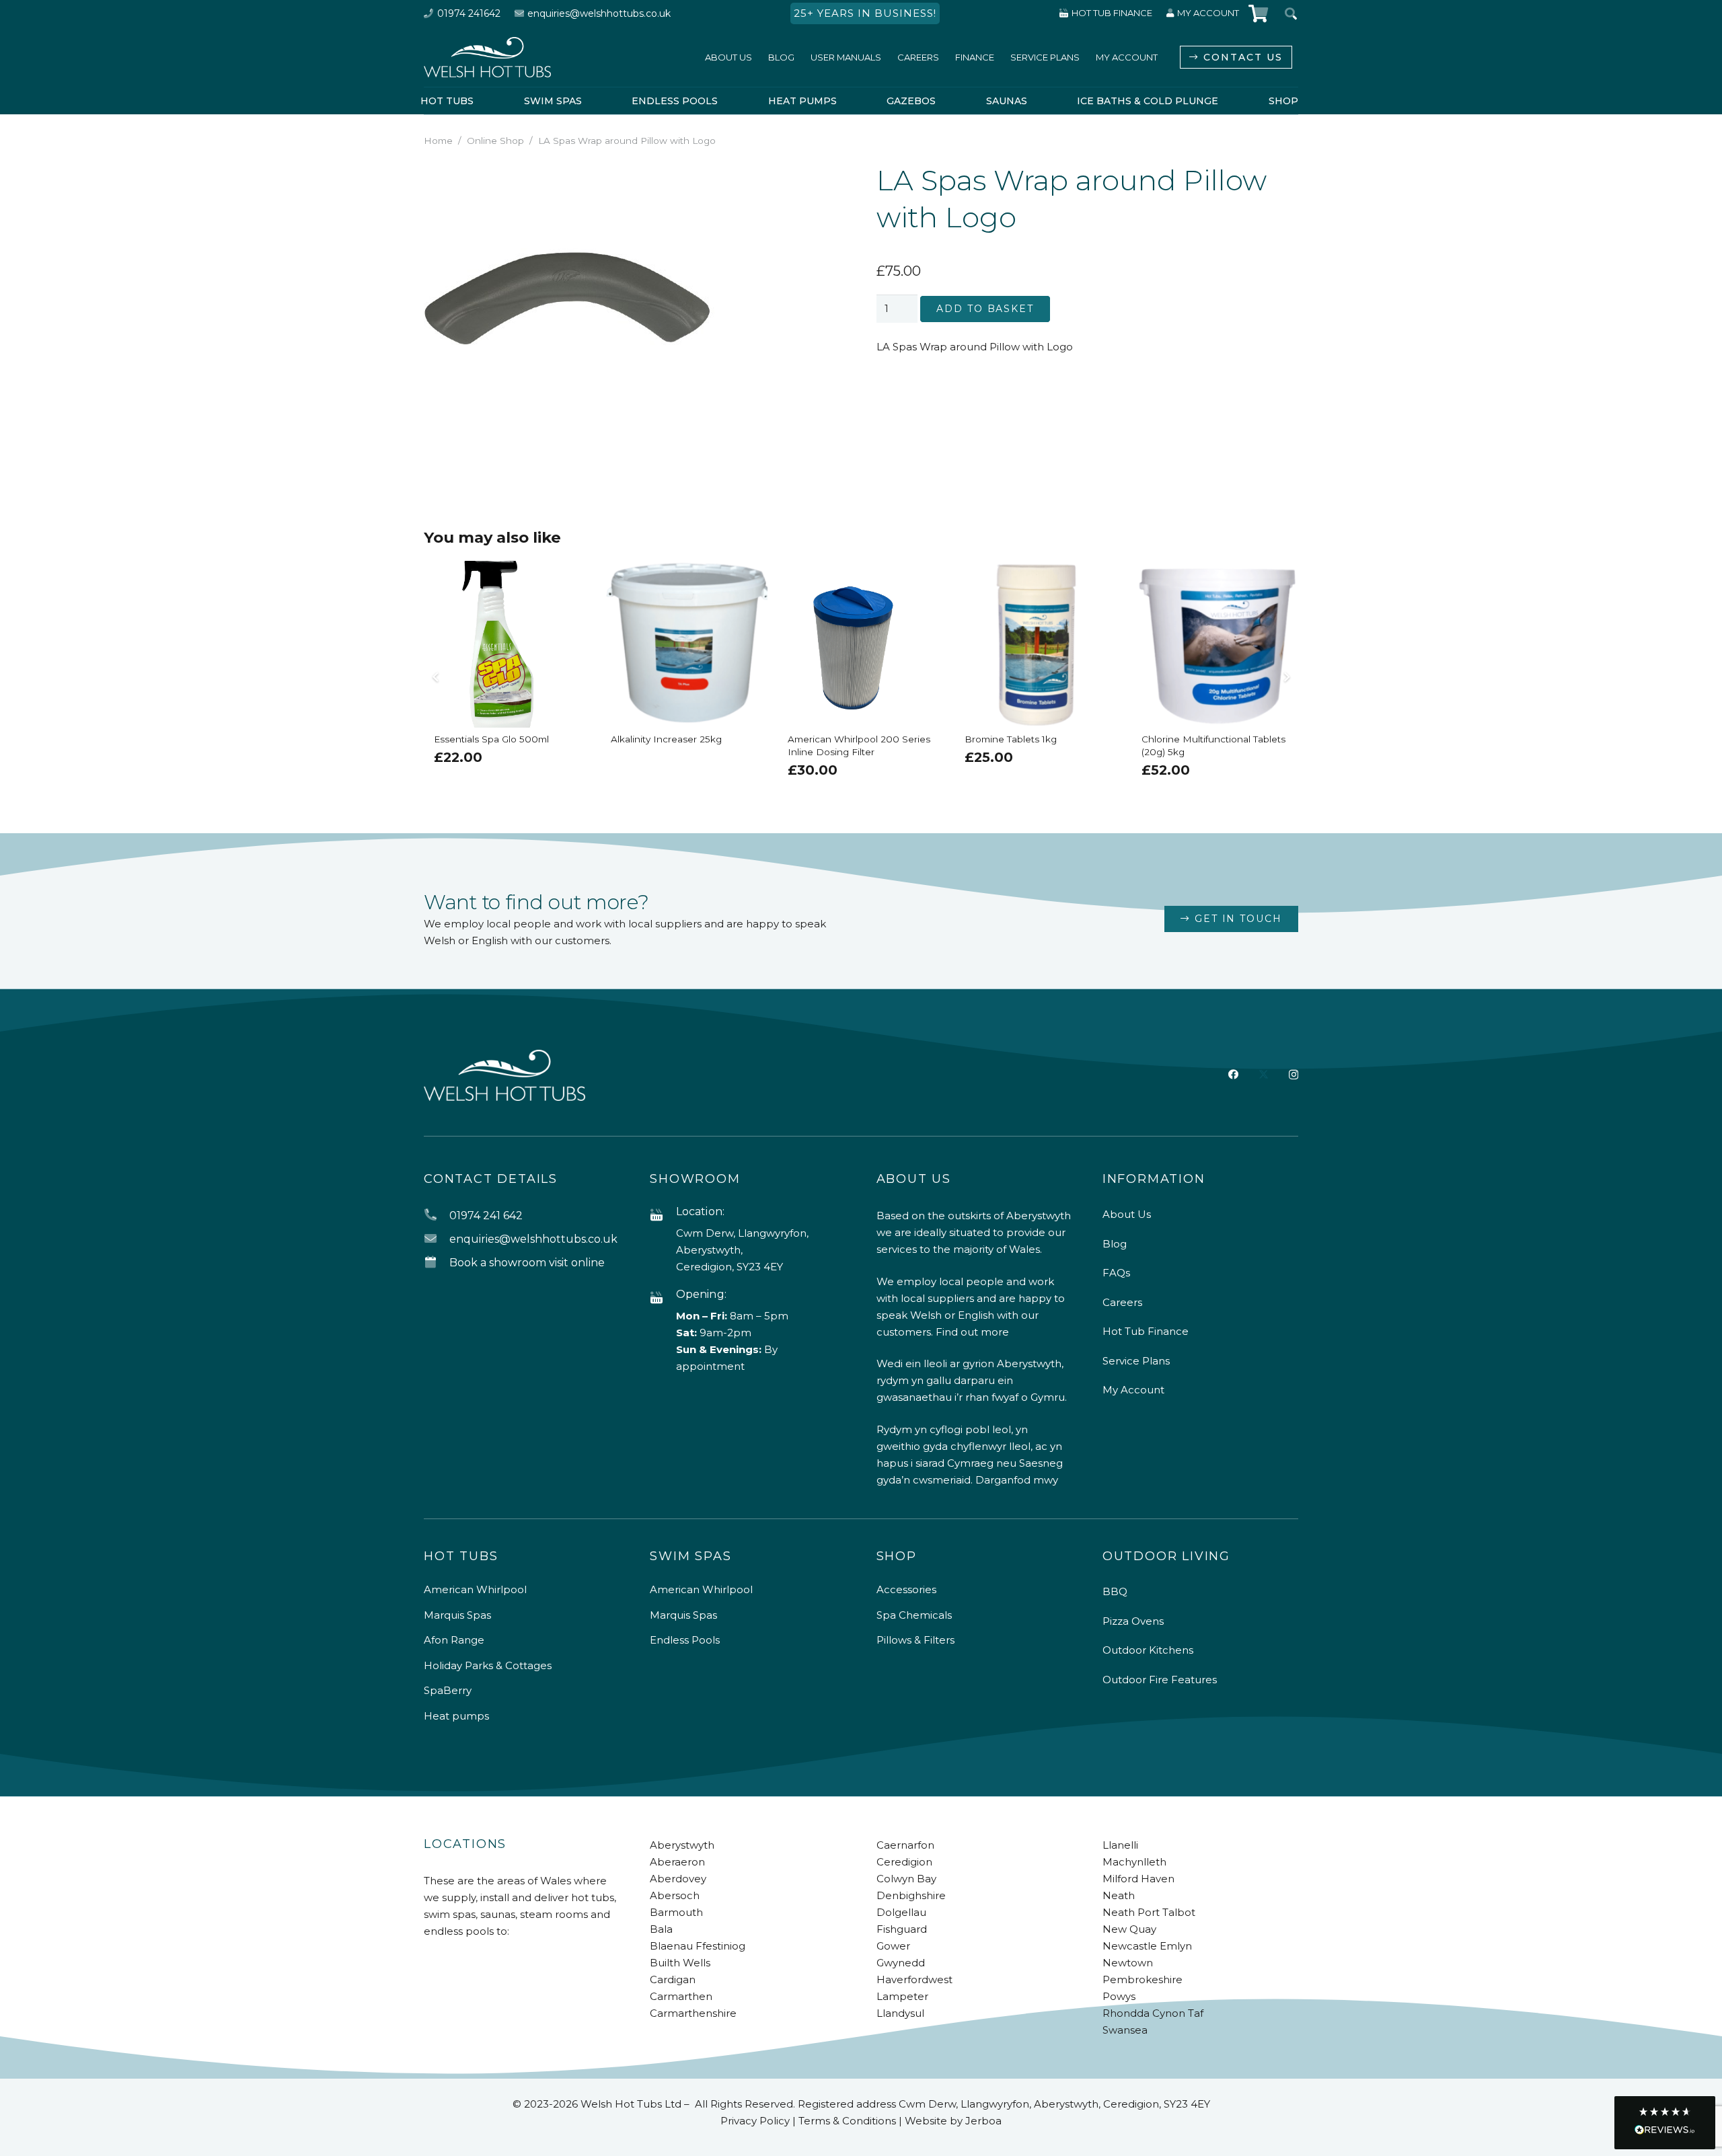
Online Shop (495, 141)
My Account (1133, 1390)
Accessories (906, 1589)
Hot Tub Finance (1146, 1331)
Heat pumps (456, 1716)
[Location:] (663, 1216)
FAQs (1116, 1273)
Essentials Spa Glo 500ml (491, 739)
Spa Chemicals (914, 1615)
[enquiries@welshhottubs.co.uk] (437, 1239)
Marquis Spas (457, 1615)
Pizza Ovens (1133, 1621)
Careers (1122, 1302)
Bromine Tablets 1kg (1011, 739)
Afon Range (454, 1640)
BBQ (1115, 1591)
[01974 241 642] (437, 1216)
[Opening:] (663, 1298)
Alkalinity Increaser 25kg (666, 739)
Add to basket (985, 309)
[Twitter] (1264, 1075)
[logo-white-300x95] (487, 57)
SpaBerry (448, 1690)
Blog (1115, 1244)
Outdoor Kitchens (1148, 1650)
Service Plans (1136, 1361)
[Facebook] (1233, 1074)
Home (438, 141)
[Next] (1286, 677)
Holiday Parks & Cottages (488, 1665)
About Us (1127, 1214)
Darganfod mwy (1017, 1480)
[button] (826, 182)
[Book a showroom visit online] (437, 1263)
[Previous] (437, 677)
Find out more (972, 1332)
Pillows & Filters (915, 1640)
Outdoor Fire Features (1160, 1680)
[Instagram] (1294, 1075)
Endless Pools (685, 1640)
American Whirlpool (475, 1589)
